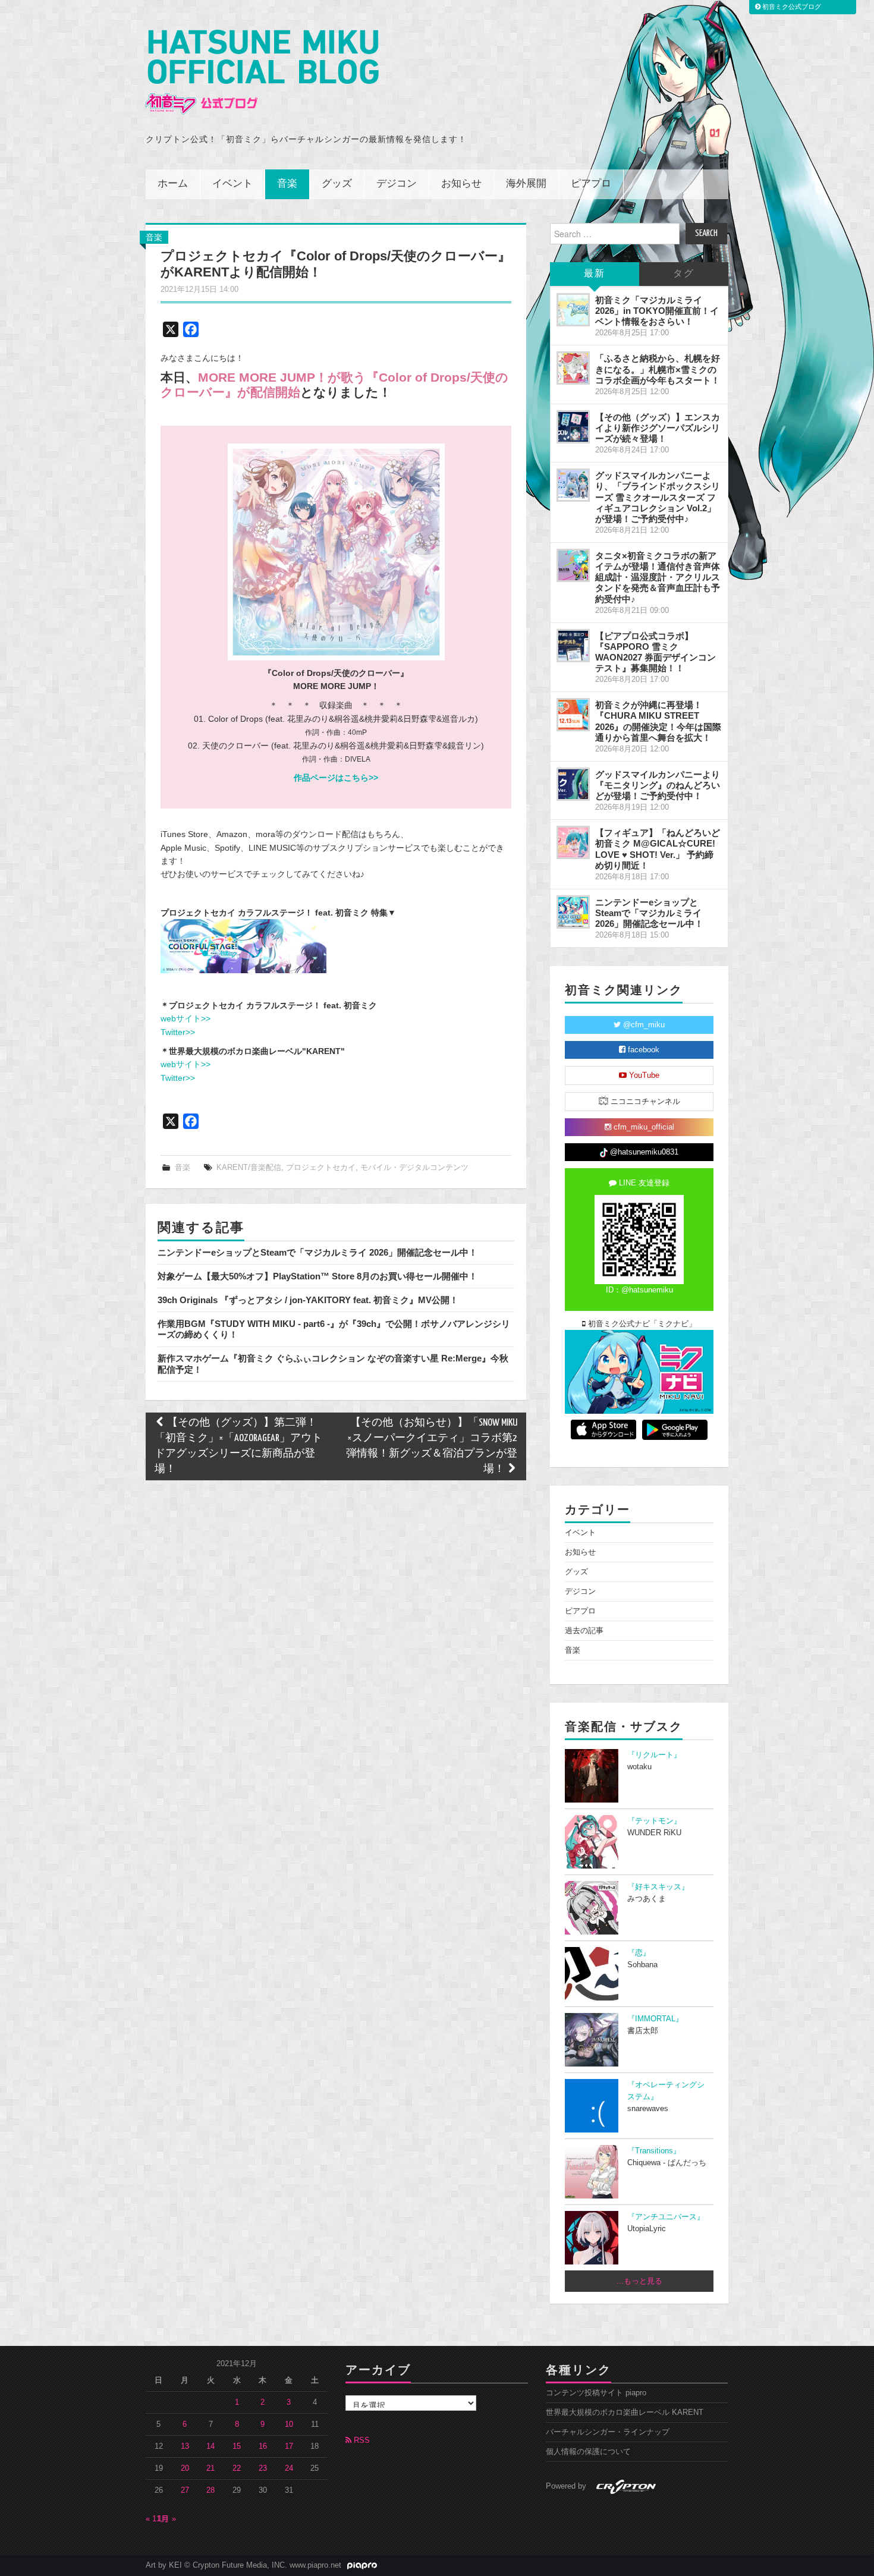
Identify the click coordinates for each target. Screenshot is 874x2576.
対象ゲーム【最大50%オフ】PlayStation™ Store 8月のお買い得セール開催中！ (317, 1276)
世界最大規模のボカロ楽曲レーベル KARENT (625, 2413)
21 (210, 2468)
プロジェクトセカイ (321, 1168)
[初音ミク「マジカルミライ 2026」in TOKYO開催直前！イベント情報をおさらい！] (573, 310)
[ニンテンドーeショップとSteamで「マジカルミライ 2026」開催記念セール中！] (573, 912)
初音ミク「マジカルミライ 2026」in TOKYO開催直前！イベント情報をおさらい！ (657, 311)
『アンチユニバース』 (666, 2217)
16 (263, 2446)
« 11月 (157, 2519)
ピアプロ (591, 184)
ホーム (173, 184)
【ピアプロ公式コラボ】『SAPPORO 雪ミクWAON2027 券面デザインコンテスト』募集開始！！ (655, 652)
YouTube (643, 1075)
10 (289, 2424)
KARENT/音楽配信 (249, 1168)
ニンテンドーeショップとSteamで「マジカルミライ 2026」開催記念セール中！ (317, 1252)
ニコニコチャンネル (644, 1102)
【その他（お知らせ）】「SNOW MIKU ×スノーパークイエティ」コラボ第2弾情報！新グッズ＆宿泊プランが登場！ (432, 1446)
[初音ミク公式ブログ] (262, 72)
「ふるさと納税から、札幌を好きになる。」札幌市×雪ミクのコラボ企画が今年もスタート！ (658, 369)
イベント (232, 184)
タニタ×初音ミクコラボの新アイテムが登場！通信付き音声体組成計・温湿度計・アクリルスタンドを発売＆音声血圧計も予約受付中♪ (658, 577)
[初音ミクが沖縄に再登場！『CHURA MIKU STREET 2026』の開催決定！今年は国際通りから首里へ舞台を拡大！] (573, 715)
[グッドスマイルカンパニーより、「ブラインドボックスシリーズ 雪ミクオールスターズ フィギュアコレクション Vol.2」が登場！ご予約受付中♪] (573, 485)
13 (185, 2446)
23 (263, 2468)
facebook (642, 1050)
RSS (361, 2440)
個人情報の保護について (588, 2452)
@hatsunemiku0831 (643, 1152)
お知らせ (461, 184)
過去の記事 (584, 1631)
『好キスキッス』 (658, 1887)
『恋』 (639, 1953)
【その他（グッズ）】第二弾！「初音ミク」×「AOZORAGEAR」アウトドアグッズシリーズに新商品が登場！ (238, 1446)
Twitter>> (178, 1032)
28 (210, 2490)
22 (237, 2468)
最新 (595, 274)
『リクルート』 (654, 1755)
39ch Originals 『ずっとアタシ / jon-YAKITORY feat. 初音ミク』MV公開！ (308, 1300)
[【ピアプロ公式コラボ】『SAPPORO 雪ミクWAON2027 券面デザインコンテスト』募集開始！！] (573, 646)
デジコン (397, 184)
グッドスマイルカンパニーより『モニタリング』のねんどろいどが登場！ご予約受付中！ (658, 785)
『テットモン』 (654, 1821)
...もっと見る (639, 2281)
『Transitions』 (654, 2151)
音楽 (287, 184)
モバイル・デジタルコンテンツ (414, 1168)
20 (185, 2468)
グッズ (337, 184)
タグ (684, 274)
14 (210, 2446)
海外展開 (526, 184)
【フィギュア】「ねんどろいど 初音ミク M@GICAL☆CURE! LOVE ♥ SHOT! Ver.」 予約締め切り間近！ (658, 849)
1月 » (167, 2519)
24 (289, 2468)
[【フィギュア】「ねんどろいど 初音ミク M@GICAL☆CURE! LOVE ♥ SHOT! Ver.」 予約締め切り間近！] (573, 842)
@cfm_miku (643, 1025)
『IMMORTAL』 (655, 2019)
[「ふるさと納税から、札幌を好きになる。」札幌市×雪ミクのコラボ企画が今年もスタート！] (573, 368)
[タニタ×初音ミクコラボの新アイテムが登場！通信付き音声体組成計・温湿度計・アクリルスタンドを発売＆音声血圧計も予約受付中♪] (573, 565)
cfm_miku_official (643, 1127)
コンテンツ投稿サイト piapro (596, 2393)
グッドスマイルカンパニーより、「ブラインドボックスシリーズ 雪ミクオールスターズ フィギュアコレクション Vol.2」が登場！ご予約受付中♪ (658, 497)
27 (185, 2490)
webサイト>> (186, 1018)
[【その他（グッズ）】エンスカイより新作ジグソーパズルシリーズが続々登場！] (573, 427)
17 (289, 2446)
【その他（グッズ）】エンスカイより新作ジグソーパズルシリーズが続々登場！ (658, 428)
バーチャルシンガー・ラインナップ (608, 2432)
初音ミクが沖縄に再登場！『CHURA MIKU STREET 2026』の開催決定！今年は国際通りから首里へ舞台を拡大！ (658, 721)
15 (237, 2446)
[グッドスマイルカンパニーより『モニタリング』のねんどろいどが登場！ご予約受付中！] (573, 784)
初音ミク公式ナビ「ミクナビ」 (641, 1324)
